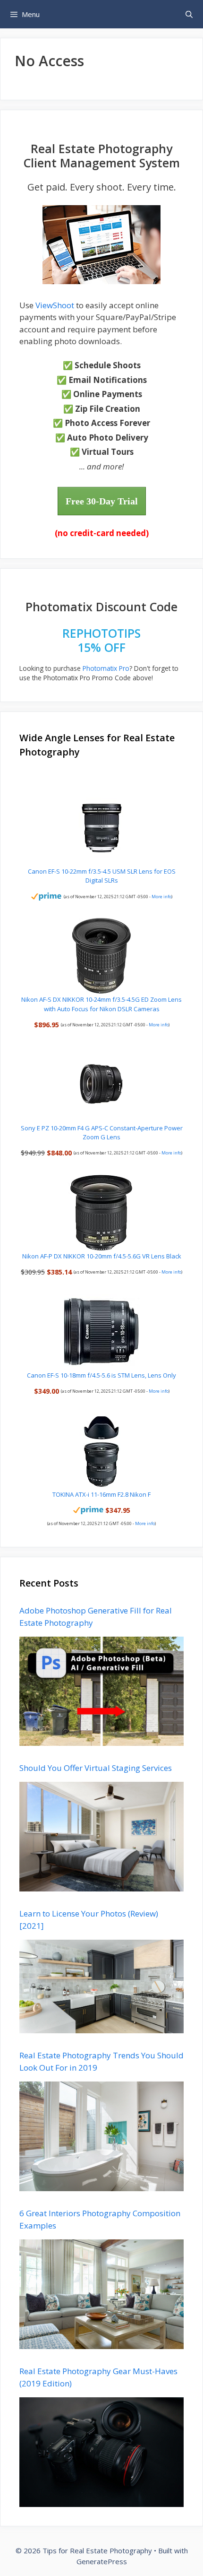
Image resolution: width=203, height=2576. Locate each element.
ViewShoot (55, 305)
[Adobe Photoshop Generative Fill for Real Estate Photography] (101, 1739)
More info (161, 897)
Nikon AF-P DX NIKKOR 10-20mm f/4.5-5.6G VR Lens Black (102, 1256)
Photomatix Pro (106, 668)
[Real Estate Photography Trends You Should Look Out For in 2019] (101, 2185)
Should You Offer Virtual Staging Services (96, 1768)
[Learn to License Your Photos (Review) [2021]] (101, 2027)
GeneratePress (102, 2561)
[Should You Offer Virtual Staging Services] (101, 1886)
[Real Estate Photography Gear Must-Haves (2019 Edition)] (101, 2501)
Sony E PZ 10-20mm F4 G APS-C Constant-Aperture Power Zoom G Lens (102, 1133)
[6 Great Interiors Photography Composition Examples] (101, 2343)
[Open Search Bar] (189, 14)
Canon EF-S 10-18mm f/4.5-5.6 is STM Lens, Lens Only (101, 1375)
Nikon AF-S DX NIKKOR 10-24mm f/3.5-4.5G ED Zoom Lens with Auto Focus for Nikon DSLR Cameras (101, 1004)
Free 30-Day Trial (102, 501)
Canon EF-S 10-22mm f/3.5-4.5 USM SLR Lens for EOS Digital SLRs (102, 876)
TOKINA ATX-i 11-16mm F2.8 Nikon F (101, 1494)
